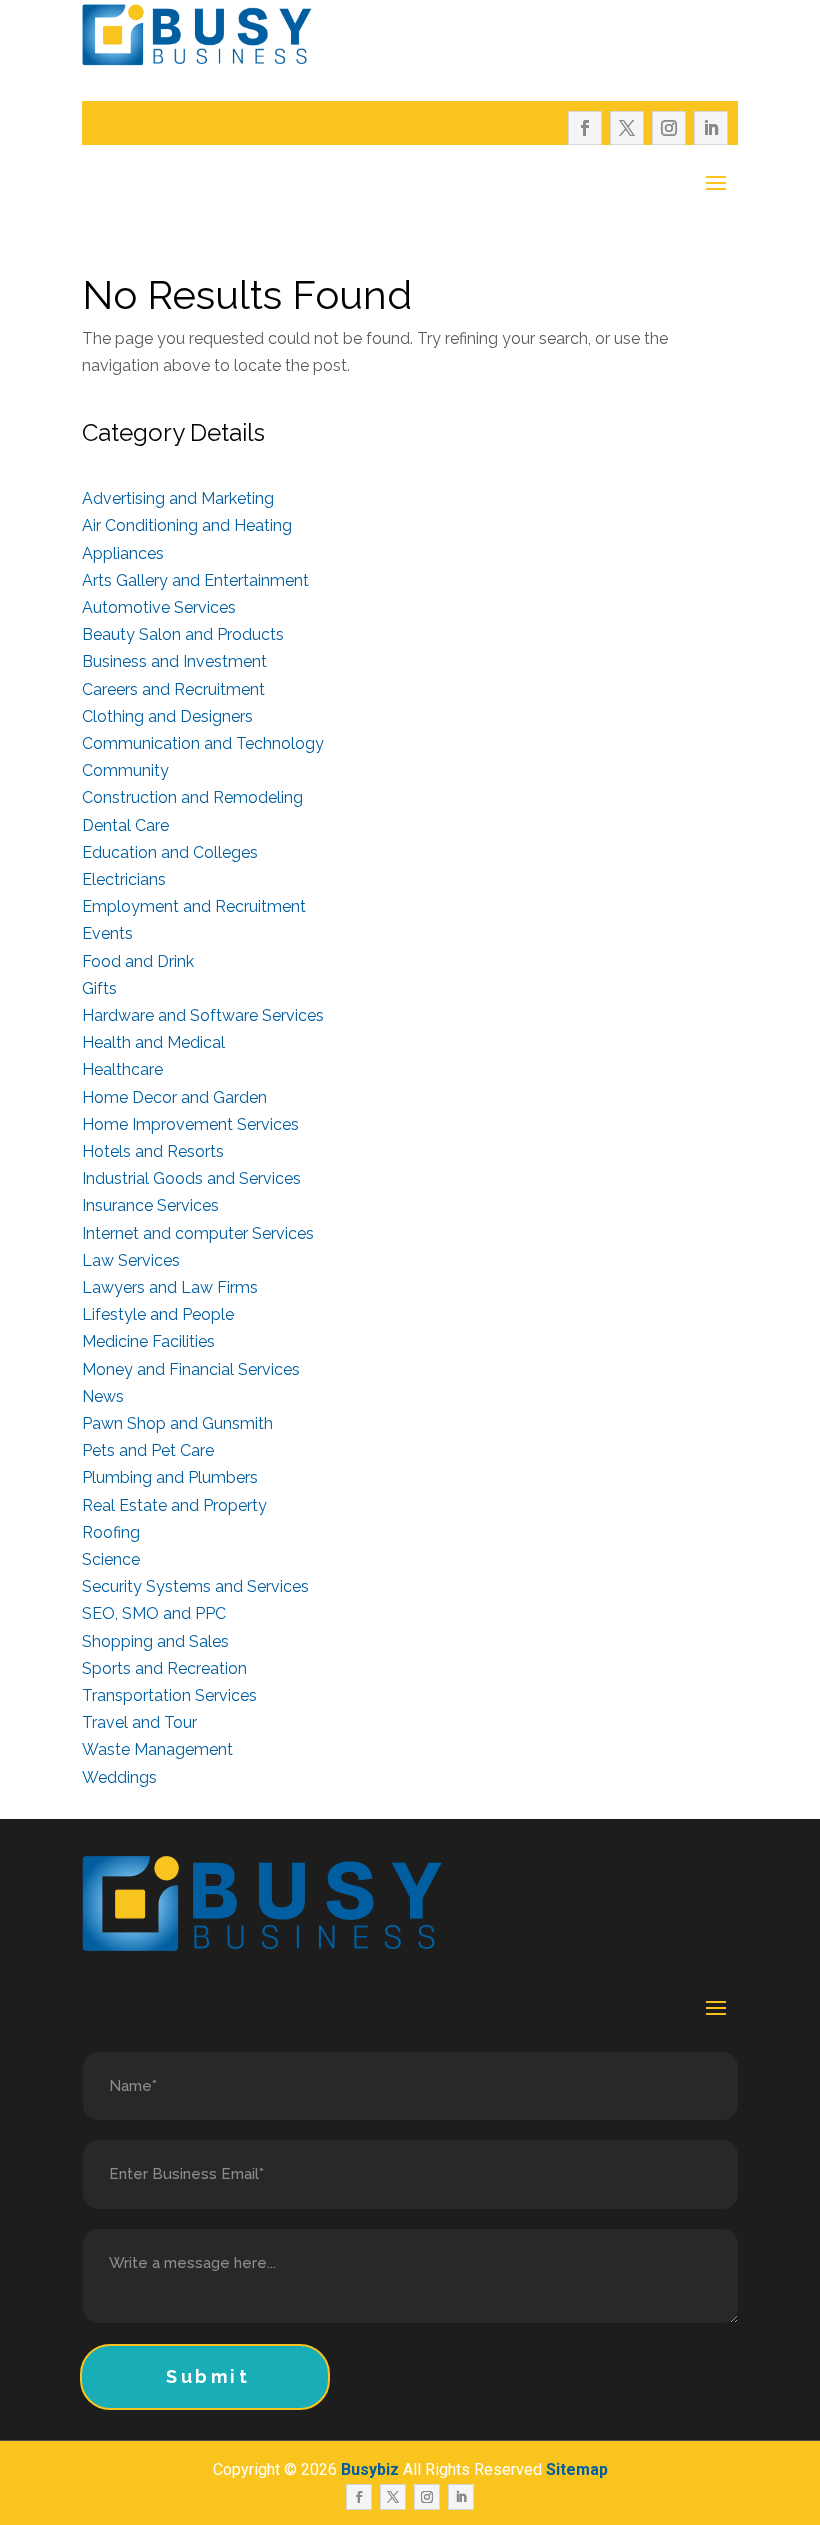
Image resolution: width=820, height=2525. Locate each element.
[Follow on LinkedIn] (711, 128)
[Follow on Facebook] (585, 128)
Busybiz (370, 2469)
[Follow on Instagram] (669, 128)
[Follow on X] (627, 128)
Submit (208, 2376)
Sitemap (577, 2469)
